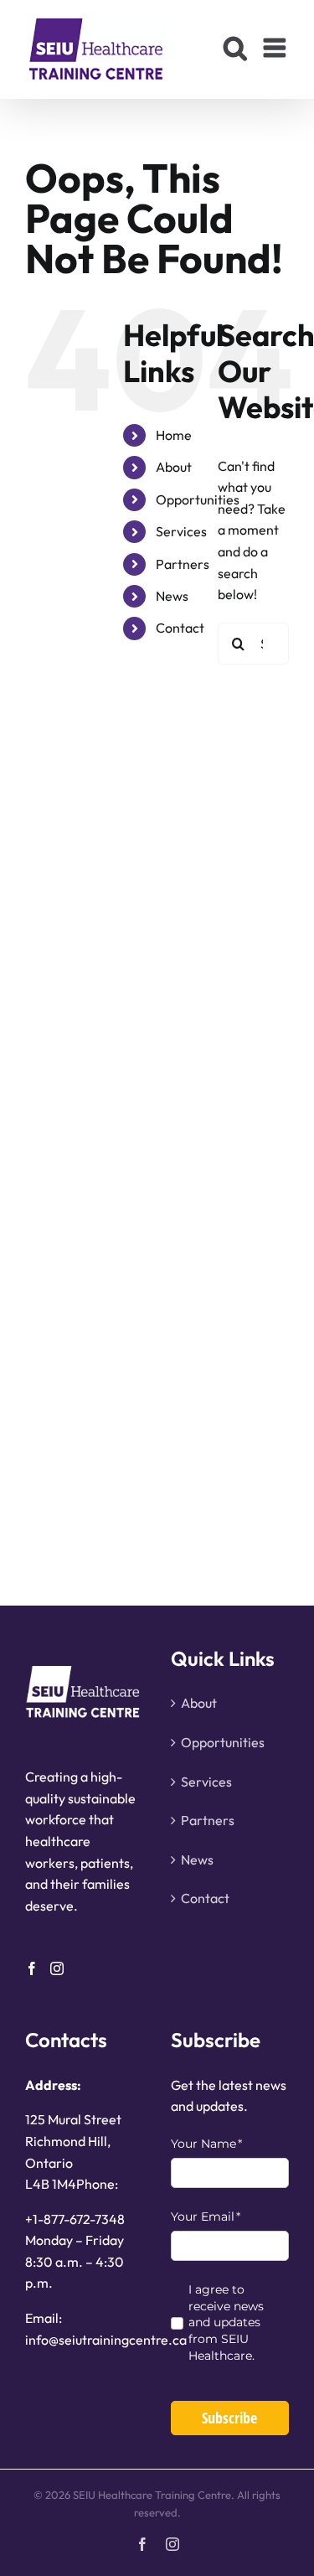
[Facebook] (32, 1968)
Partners (183, 564)
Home (174, 435)
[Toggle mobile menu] (276, 48)
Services (181, 531)
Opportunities (198, 499)
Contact (180, 628)
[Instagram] (57, 1968)
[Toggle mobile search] (235, 48)
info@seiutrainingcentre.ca (106, 2340)
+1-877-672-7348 (75, 2219)
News (172, 596)
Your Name (230, 2144)
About (174, 467)
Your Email (230, 2216)
